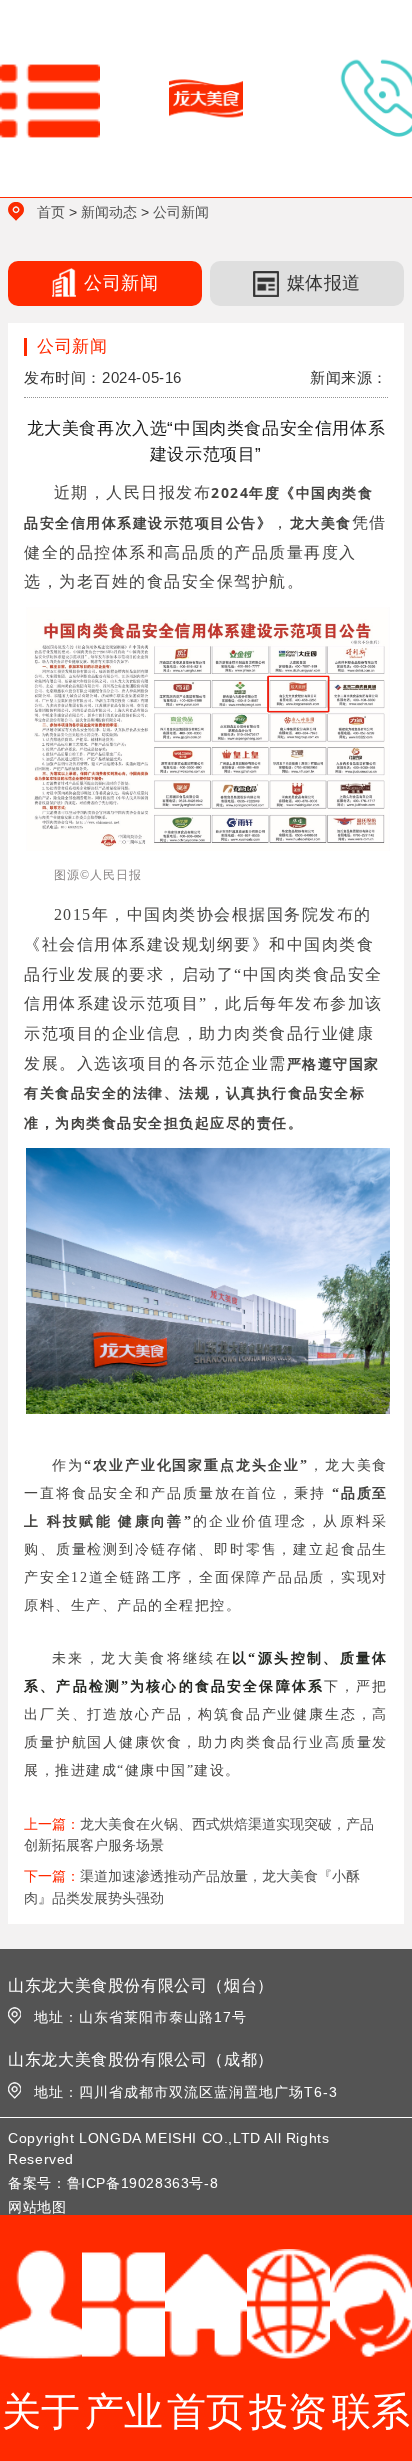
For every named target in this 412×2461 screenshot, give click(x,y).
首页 (51, 212)
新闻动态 (109, 212)
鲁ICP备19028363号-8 (143, 2183)
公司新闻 (181, 212)
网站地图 (37, 2207)
